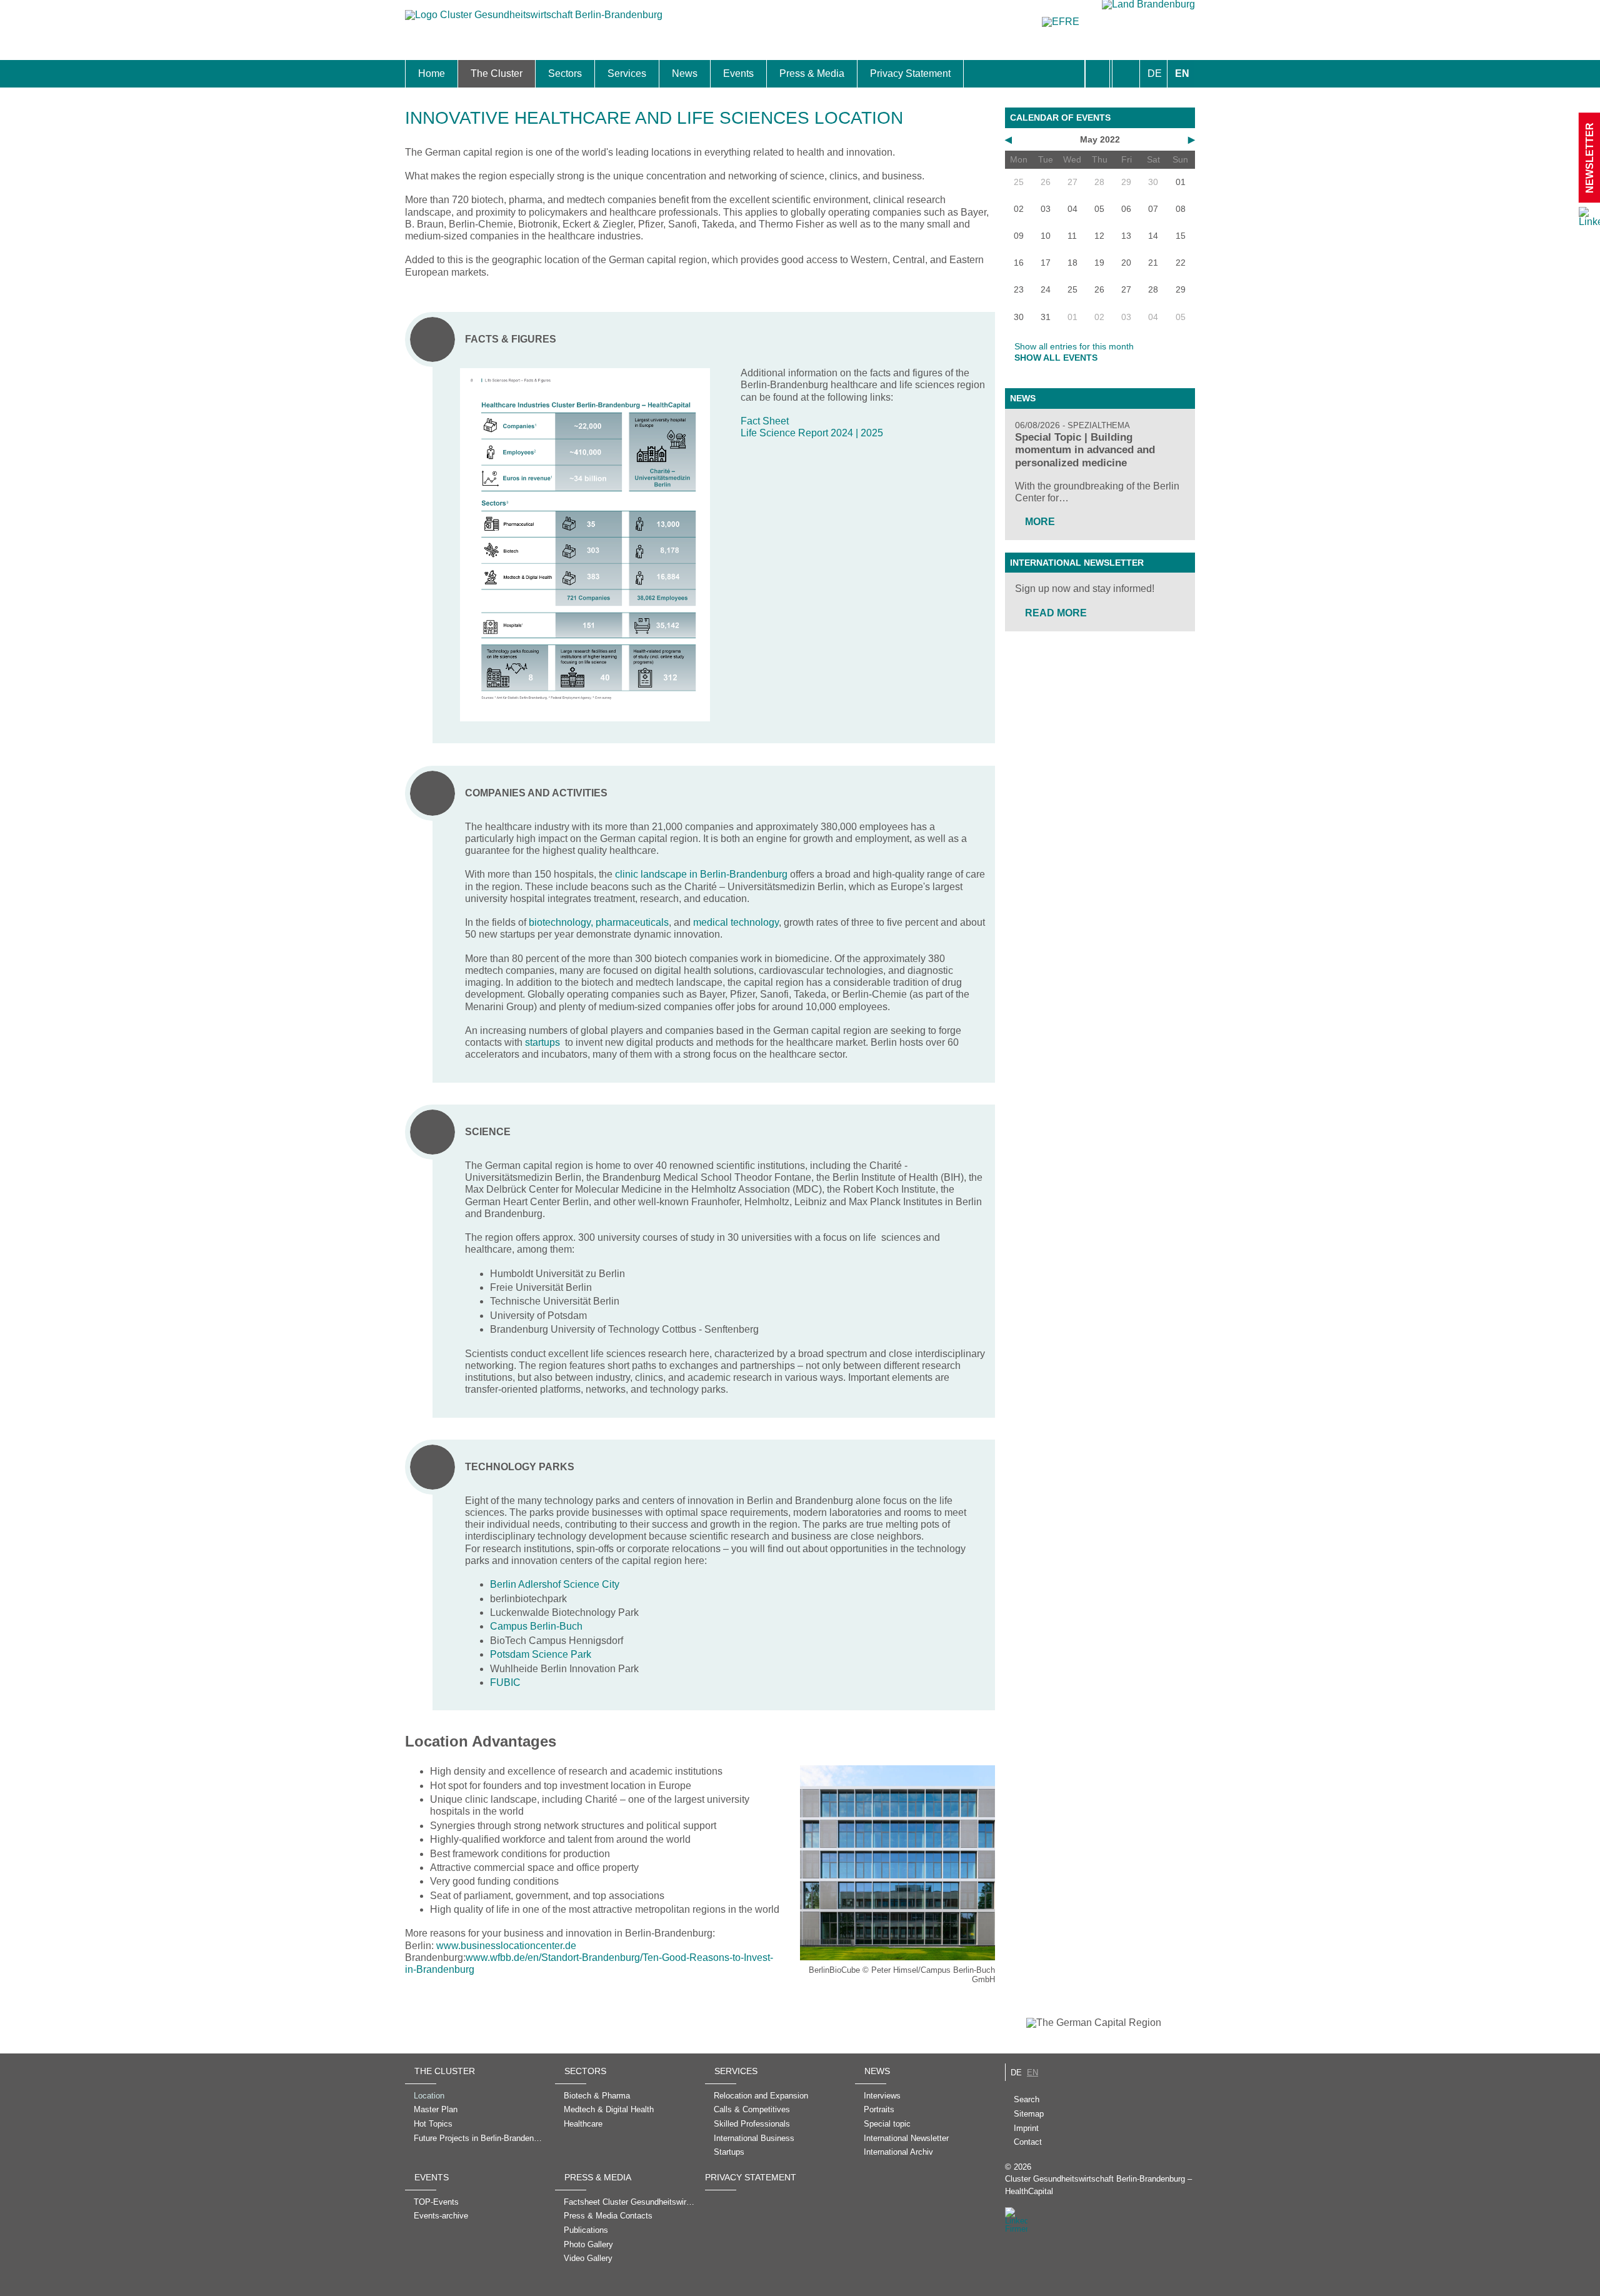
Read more (1056, 613)
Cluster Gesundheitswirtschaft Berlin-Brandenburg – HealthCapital (1098, 2185)
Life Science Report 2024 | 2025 (812, 433)
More (1040, 522)
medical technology (736, 922)
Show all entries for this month (1074, 346)
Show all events (1056, 358)
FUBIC (505, 1682)
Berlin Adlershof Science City (555, 1584)
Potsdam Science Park (541, 1654)
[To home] (534, 21)
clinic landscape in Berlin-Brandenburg (701, 874)
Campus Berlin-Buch (536, 1626)
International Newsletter (1077, 563)
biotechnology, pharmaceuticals (599, 922)
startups (542, 1042)
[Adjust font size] (1126, 74)
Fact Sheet (765, 421)
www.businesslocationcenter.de (506, 1946)
